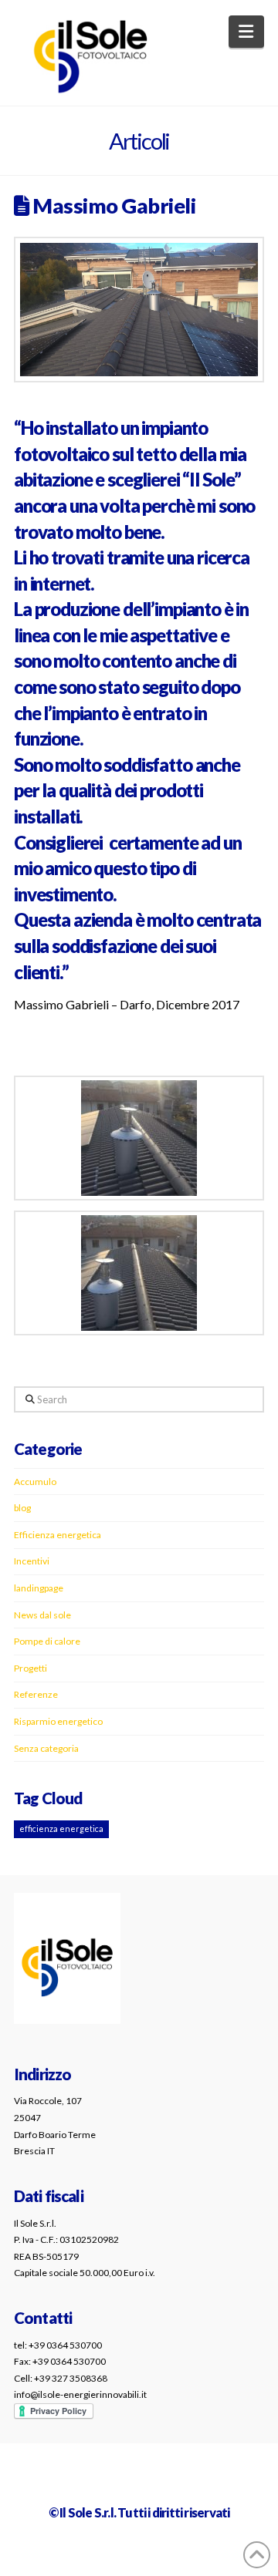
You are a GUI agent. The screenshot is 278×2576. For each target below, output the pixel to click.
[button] (247, 32)
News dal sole (42, 1615)
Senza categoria (46, 1748)
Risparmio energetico (58, 1721)
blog (22, 1508)
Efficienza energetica (58, 1535)
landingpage (39, 1588)
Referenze (36, 1694)
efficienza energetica (61, 1828)
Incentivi (32, 1561)
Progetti (31, 1668)
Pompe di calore (47, 1641)
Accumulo (35, 1482)
